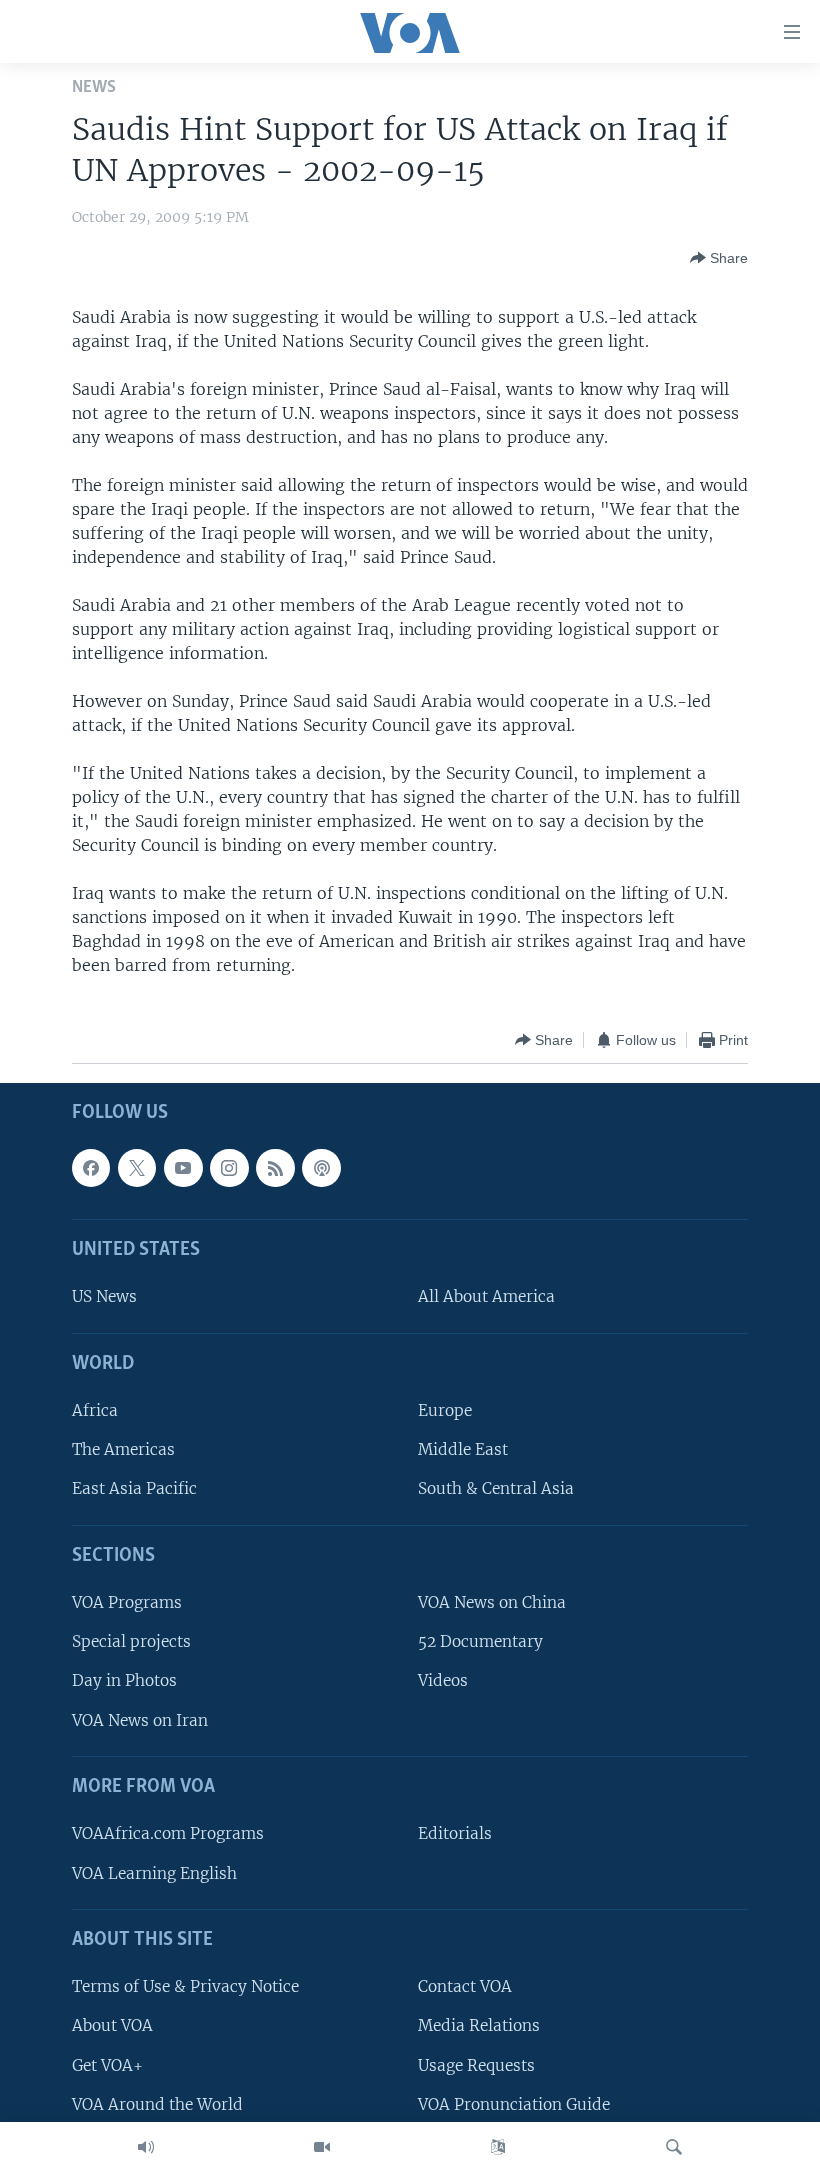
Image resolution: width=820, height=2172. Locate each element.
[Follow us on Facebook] (91, 1168)
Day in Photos (124, 1681)
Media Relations (479, 2026)
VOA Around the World (157, 2104)
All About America (486, 1297)
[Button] (719, 258)
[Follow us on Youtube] (183, 1168)
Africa (95, 1411)
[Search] (674, 2147)
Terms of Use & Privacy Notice (185, 1987)
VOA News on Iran (140, 1720)
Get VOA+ (107, 2065)
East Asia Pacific (134, 1489)
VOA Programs (127, 1603)
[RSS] (275, 1168)
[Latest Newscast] (146, 2147)
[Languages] (498, 2147)
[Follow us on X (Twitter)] (137, 1168)
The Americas (123, 1450)
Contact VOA (465, 1987)
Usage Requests (476, 2065)
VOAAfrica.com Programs (168, 1834)
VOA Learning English (154, 1873)
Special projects (131, 1642)
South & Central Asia (496, 1489)
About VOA (112, 2026)
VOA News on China (492, 1603)
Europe (445, 1411)
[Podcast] (321, 1168)
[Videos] (322, 2147)
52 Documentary (480, 1642)
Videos (443, 1681)
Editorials (455, 1834)
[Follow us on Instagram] (229, 1168)
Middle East (463, 1450)
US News (104, 1297)
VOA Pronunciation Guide (514, 2104)
